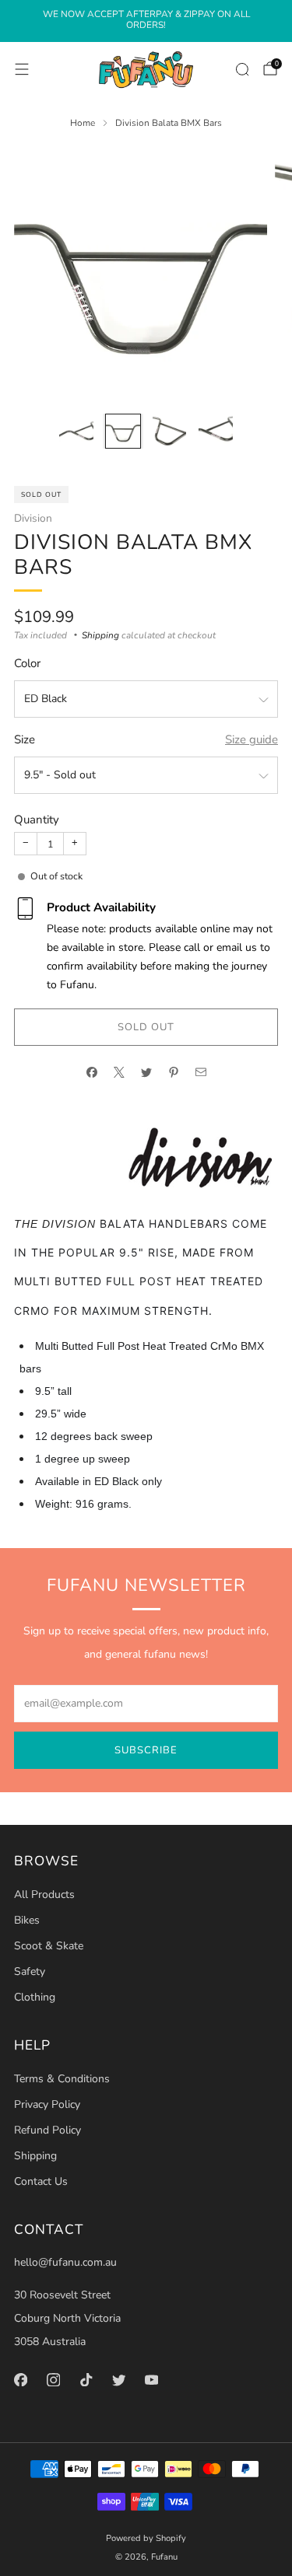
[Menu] (22, 69)
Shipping (100, 635)
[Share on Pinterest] (173, 1073)
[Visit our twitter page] (118, 2379)
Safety (30, 1971)
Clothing (35, 1997)
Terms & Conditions (62, 2079)
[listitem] (146, 21)
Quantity (37, 820)
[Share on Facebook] (91, 1073)
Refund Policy (47, 2130)
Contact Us (41, 2181)
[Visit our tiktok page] (86, 2379)
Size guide (252, 739)
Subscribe (146, 1750)
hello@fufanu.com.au (65, 2262)
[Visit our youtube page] (151, 2379)
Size (25, 739)
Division (33, 518)
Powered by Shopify (146, 2538)
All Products (44, 1894)
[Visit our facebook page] (20, 2379)
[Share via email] (201, 1073)
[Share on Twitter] (146, 1073)
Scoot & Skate (49, 1946)
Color (27, 663)
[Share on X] (119, 1073)
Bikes (27, 1920)
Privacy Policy (47, 2104)
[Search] (242, 69)
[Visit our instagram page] (53, 2379)
